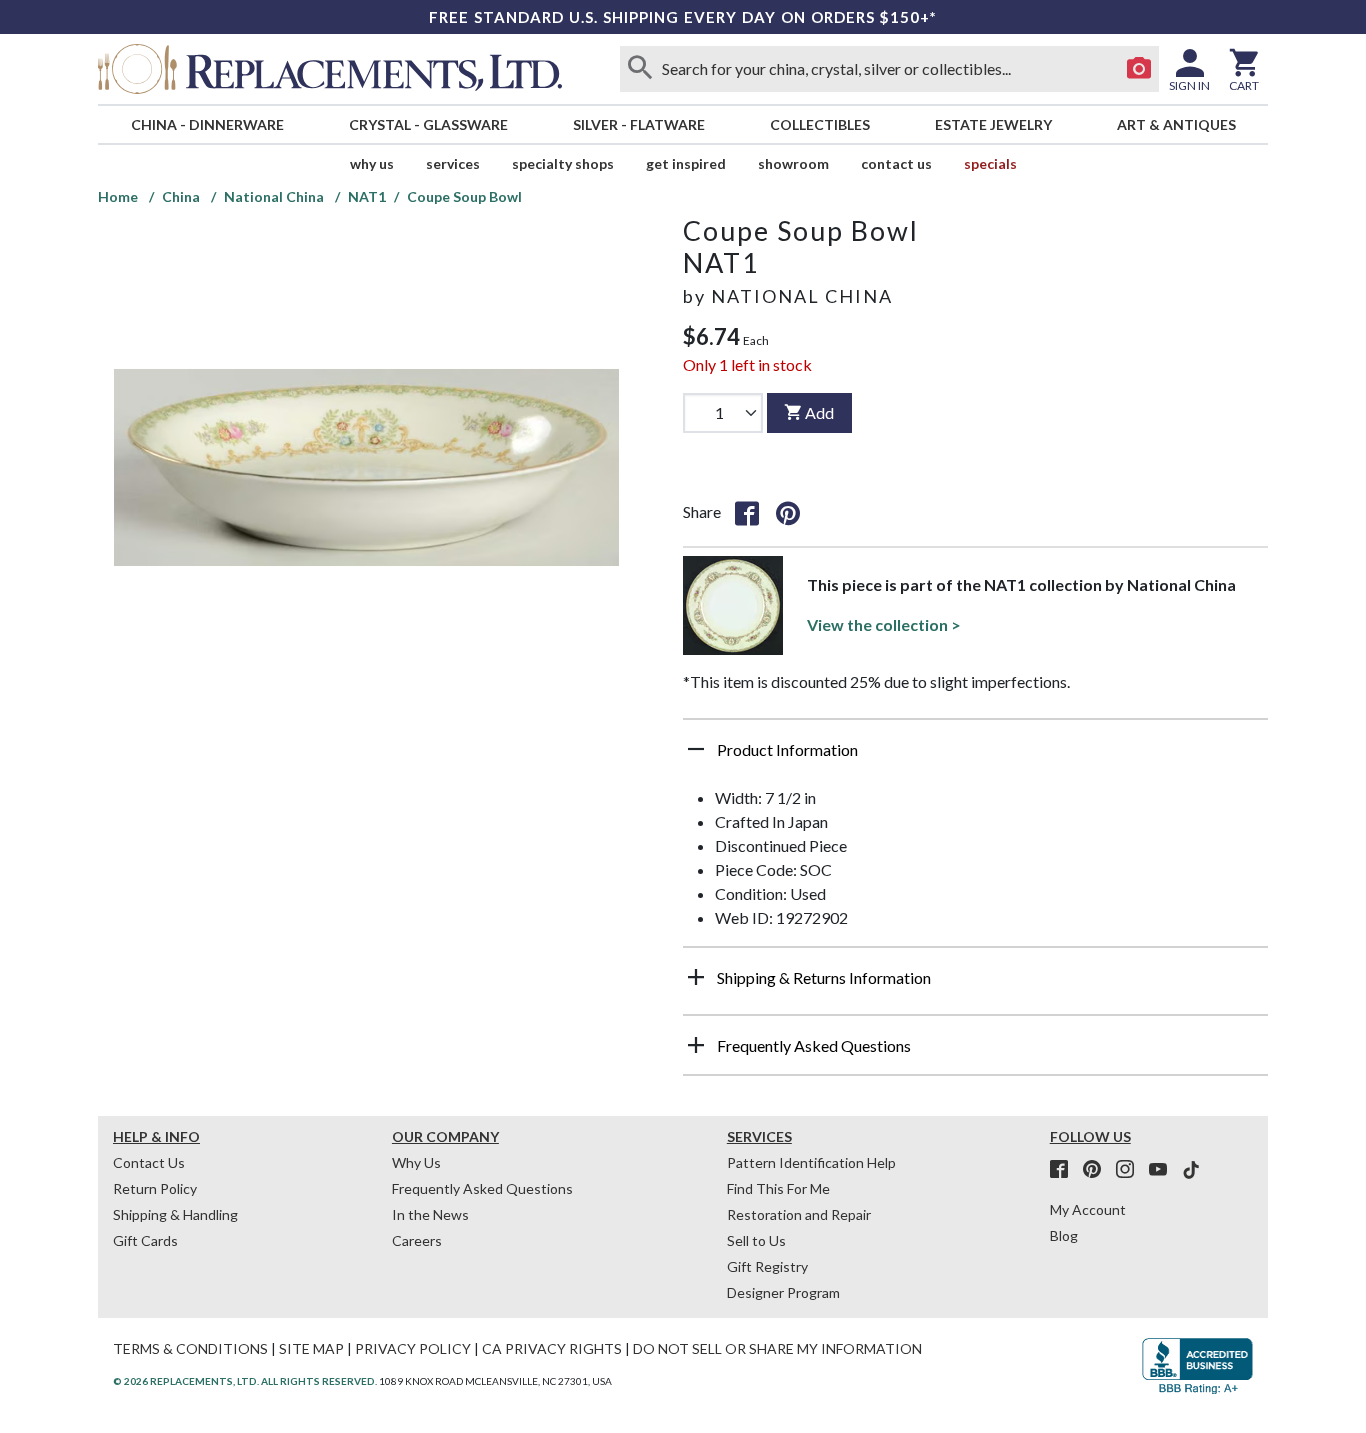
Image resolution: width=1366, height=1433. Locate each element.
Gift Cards (145, 1240)
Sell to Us (756, 1240)
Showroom (793, 163)
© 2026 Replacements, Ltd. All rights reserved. (245, 1381)
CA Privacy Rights (552, 1348)
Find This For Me (778, 1188)
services (453, 163)
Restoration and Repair (799, 1214)
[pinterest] (1098, 1170)
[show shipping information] (696, 977)
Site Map (311, 1348)
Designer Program (783, 1292)
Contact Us (896, 163)
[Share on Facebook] (747, 512)
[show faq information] (696, 1045)
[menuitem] (207, 124)
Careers (417, 1240)
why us (372, 163)
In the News (430, 1214)
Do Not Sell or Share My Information (777, 1348)
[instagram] (1131, 1170)
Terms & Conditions (190, 1348)
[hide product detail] (696, 749)
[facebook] (1065, 1170)
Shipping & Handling (175, 1214)
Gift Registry (767, 1266)
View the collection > (884, 624)
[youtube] (1164, 1170)
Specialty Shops (563, 163)
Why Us (416, 1162)
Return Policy (155, 1188)
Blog (1064, 1235)
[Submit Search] (640, 69)
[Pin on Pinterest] (788, 512)
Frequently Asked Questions (482, 1188)
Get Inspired (686, 163)
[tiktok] (1191, 1170)
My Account (1088, 1209)
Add (819, 412)
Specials (990, 163)
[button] (975, 757)
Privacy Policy (413, 1348)
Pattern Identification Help (811, 1162)
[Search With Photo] (1139, 69)
